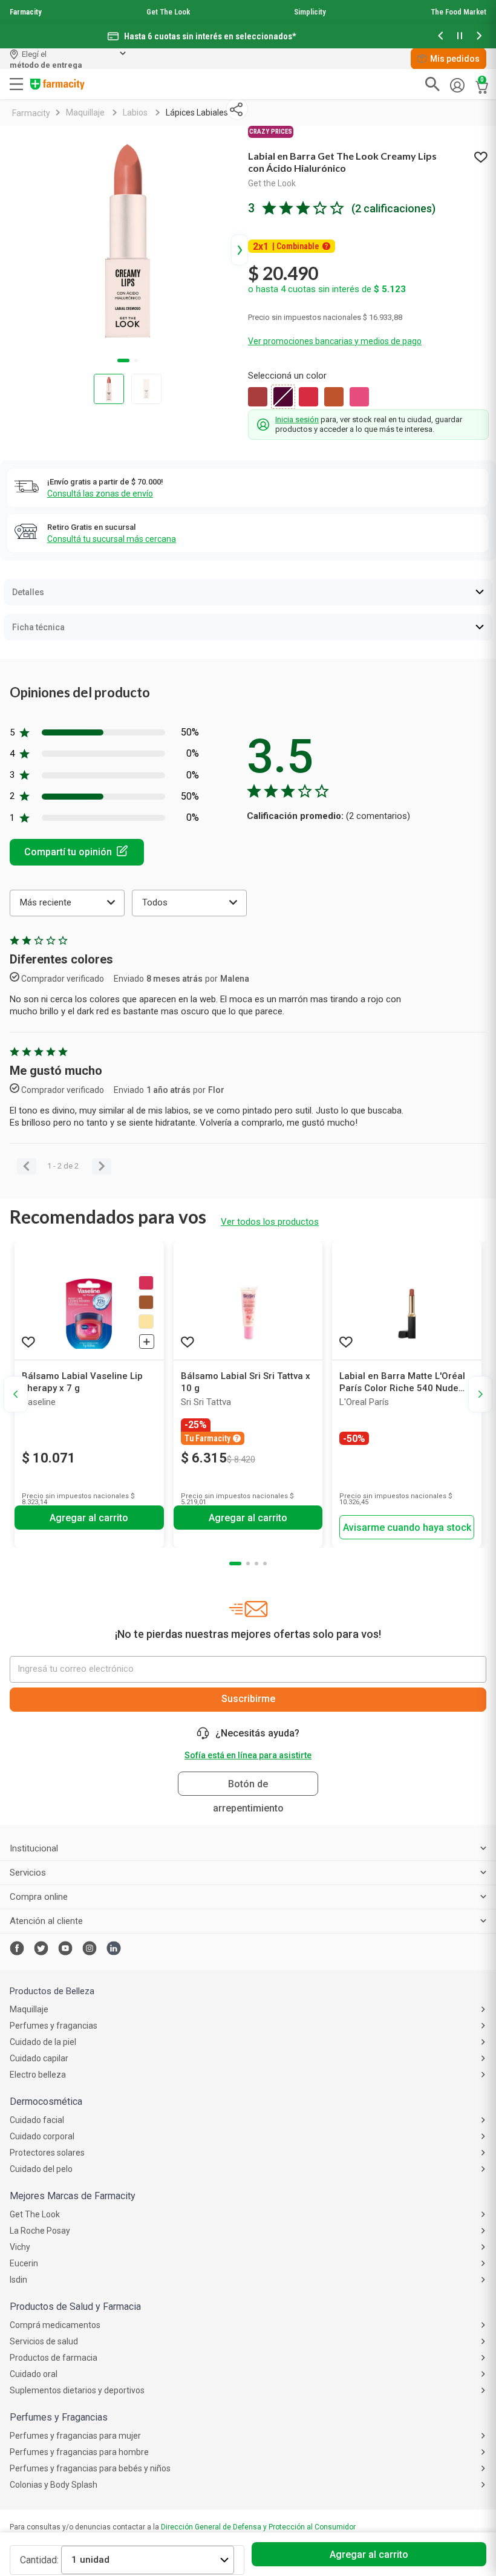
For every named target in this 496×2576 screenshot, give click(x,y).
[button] (440, 37)
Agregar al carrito (369, 2555)
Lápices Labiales (197, 112)
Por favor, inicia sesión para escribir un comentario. (77, 852)
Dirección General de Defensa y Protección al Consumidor (258, 2527)
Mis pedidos (455, 59)
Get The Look (168, 12)
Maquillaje (85, 112)
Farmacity (26, 12)
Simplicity (310, 12)
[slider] (248, 24)
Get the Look (272, 183)
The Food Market (458, 12)
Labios (135, 112)
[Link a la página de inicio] (31, 113)
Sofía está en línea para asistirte (248, 1755)
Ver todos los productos (270, 1222)
